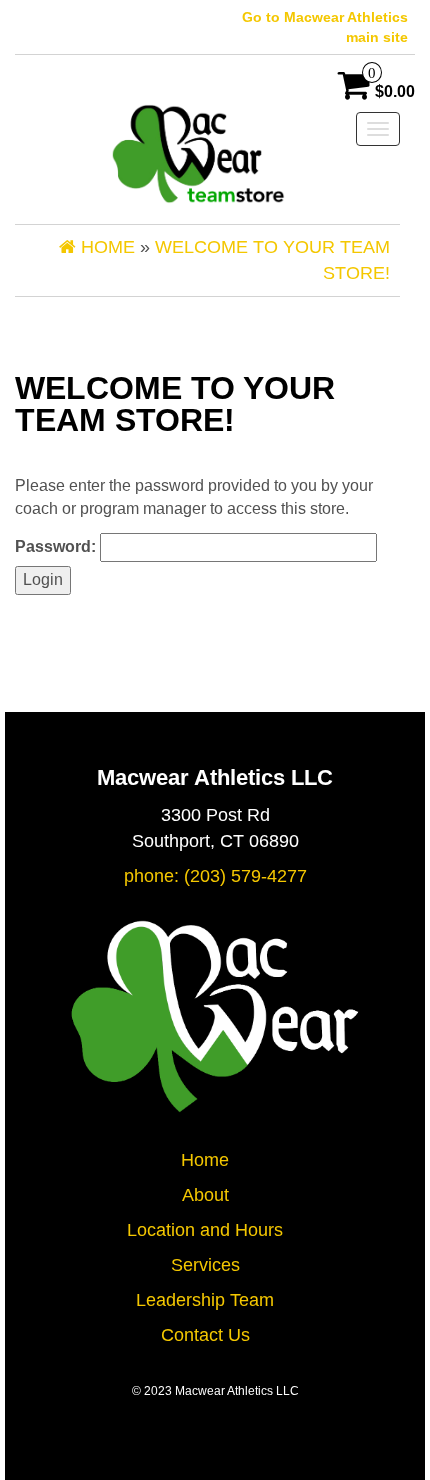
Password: (57, 546)
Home (205, 1160)
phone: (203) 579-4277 (215, 876)
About (205, 1195)
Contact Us (205, 1335)
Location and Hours (205, 1230)
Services (205, 1265)
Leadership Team (205, 1300)
